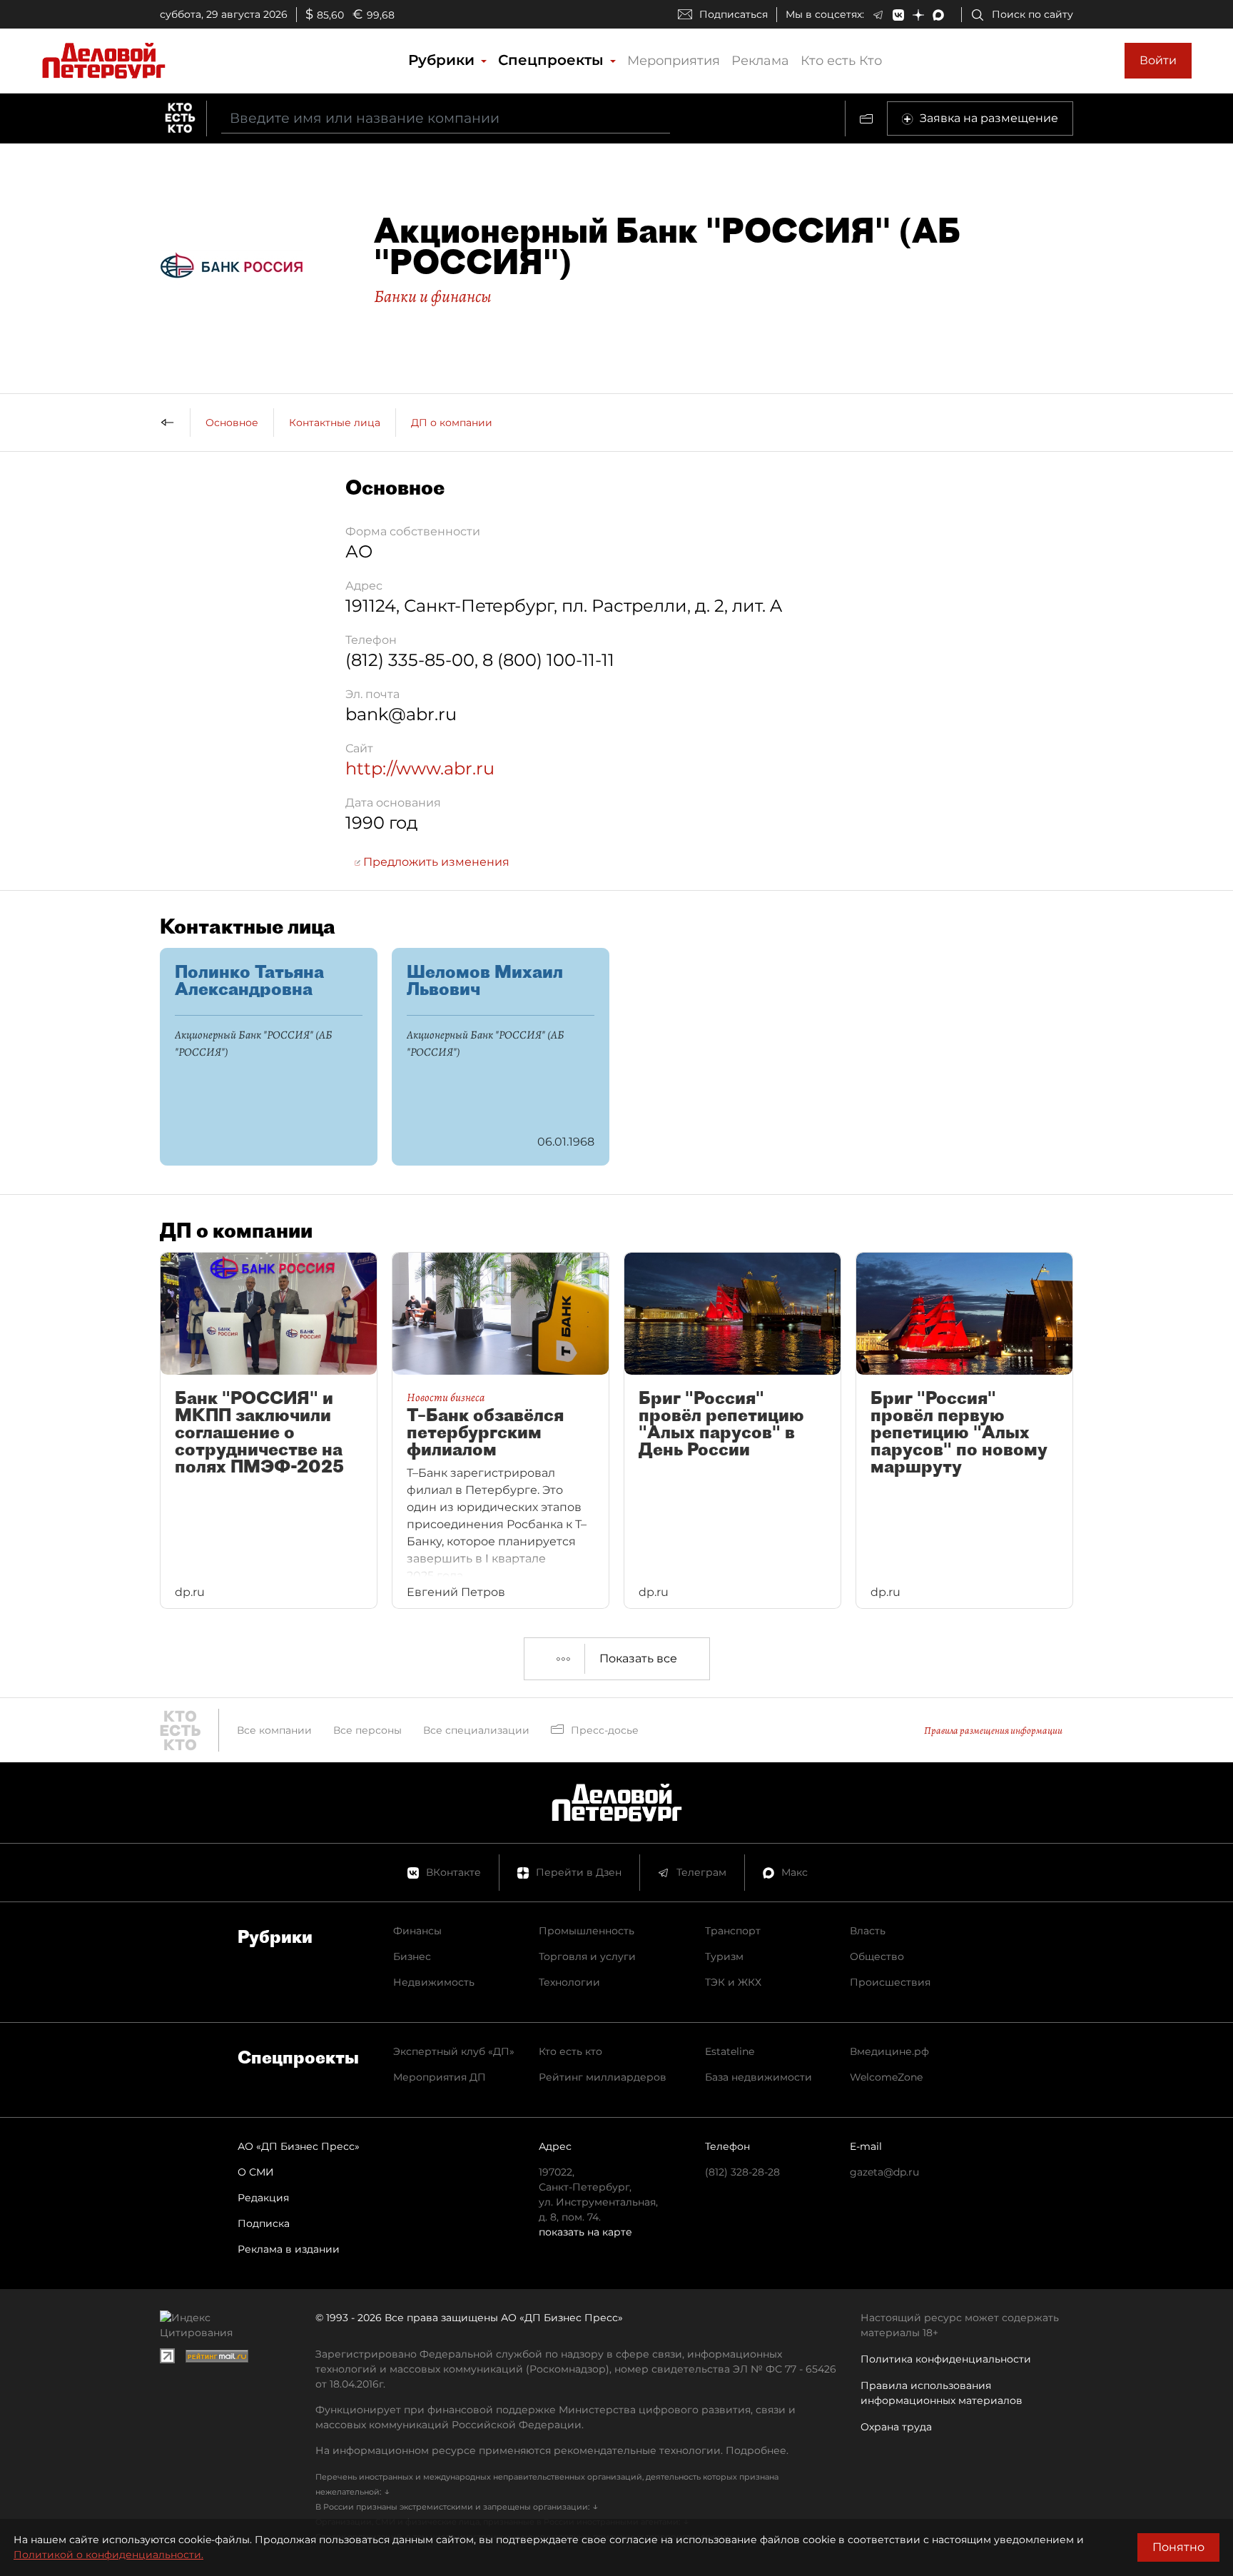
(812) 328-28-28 (742, 2172)
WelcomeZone (886, 2077)
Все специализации (476, 1730)
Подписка (264, 2223)
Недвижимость (434, 1982)
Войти (1158, 60)
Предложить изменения (435, 862)
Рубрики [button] (443, 60)
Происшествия (890, 1982)
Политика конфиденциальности (946, 2359)
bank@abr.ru (401, 714)
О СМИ (256, 2172)
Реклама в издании (289, 2249)
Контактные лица (335, 423)
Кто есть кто (570, 2051)
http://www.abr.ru (420, 768)
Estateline (730, 2051)
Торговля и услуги (587, 1956)
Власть (868, 1931)
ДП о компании (452, 423)
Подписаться (734, 14)
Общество (877, 1956)
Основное (232, 423)
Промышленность (587, 1931)
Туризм (724, 1956)
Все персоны (367, 1730)
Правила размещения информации (993, 1731)
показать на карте (585, 2232)
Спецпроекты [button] (553, 60)
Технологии (569, 1982)
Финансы (417, 1931)
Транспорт (733, 1931)
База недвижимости (758, 2077)
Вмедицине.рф (889, 2051)
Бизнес (412, 1956)
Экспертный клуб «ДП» (454, 2051)
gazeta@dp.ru (884, 2172)
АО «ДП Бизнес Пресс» (299, 2146)
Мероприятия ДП (440, 2077)
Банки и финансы (433, 296)
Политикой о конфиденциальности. (108, 2555)
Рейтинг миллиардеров (603, 2077)
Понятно (1178, 2547)
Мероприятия (674, 61)
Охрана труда (896, 2427)
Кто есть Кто (841, 61)
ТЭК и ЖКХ (733, 1982)
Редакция (263, 2198)
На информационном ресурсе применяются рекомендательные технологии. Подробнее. (552, 2450)
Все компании (274, 1730)
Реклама (760, 61)
